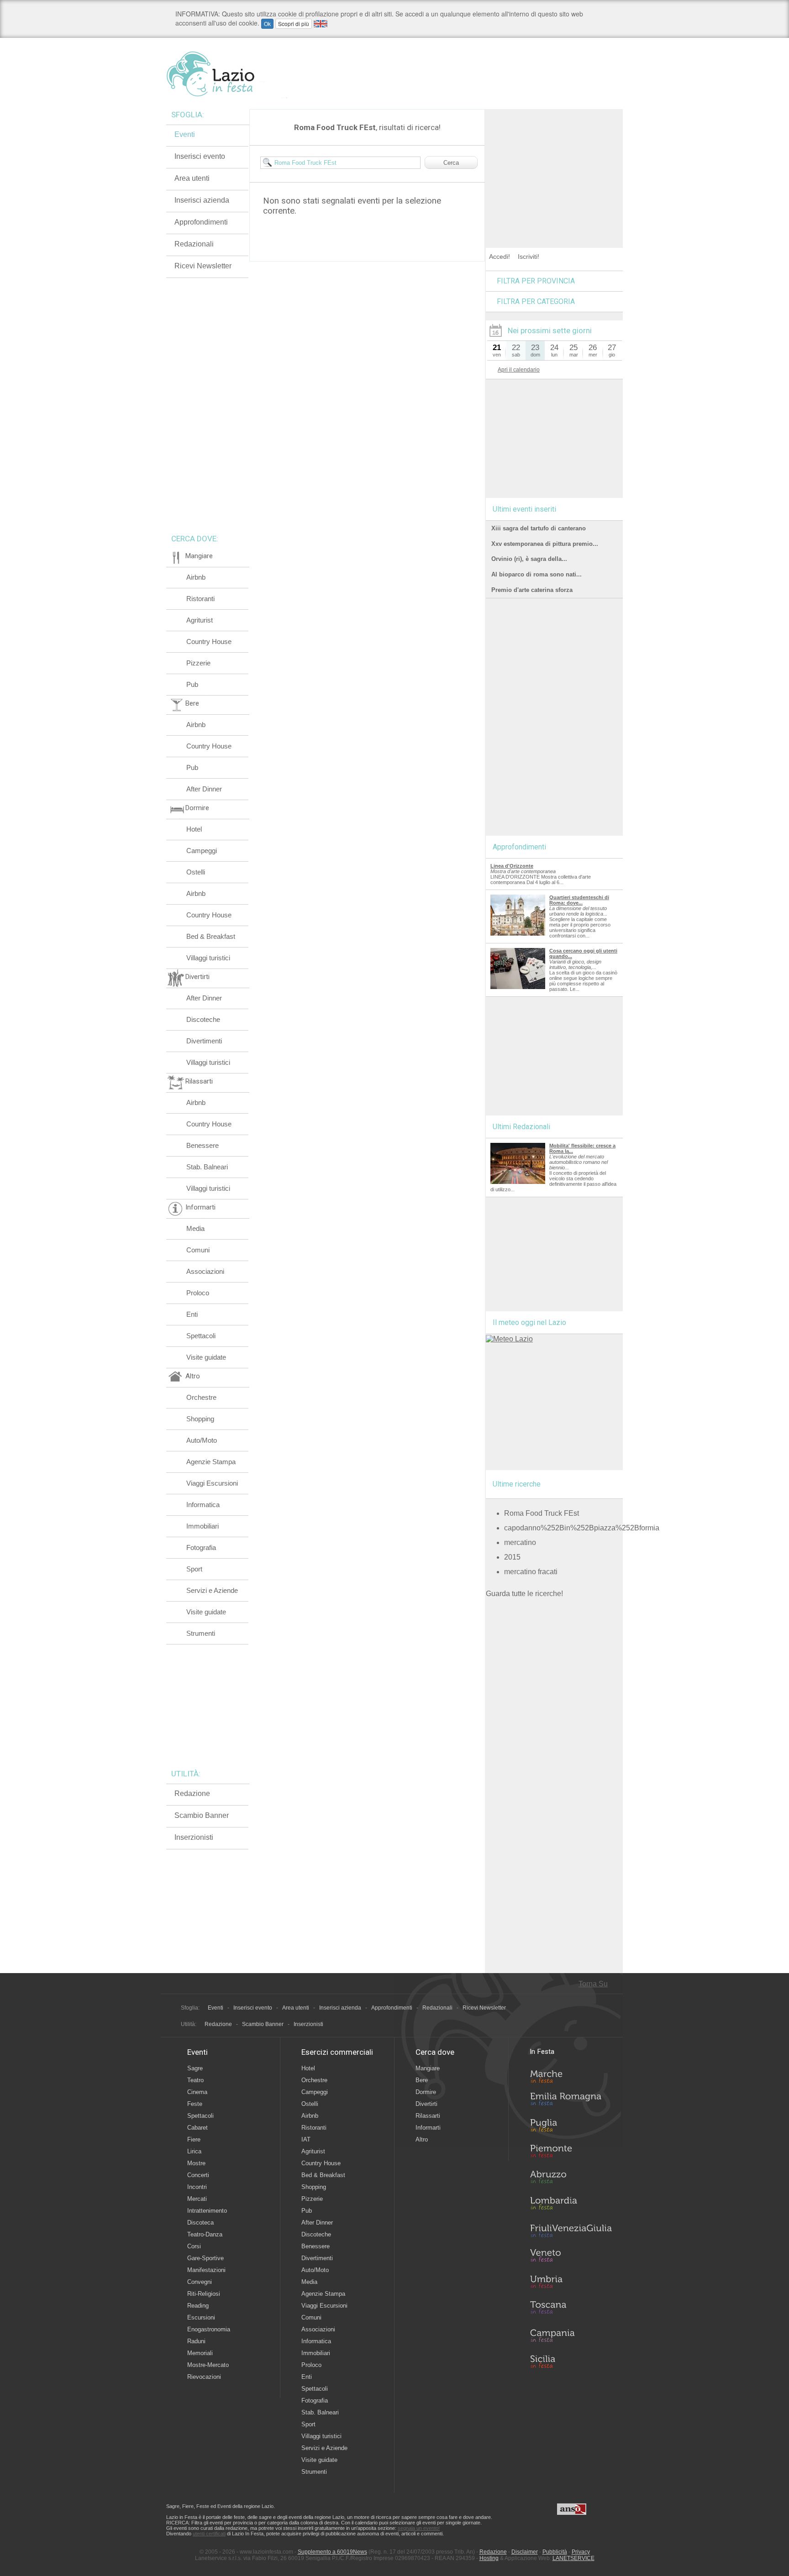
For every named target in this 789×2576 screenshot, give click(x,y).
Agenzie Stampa (211, 1462)
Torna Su (593, 1984)
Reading (198, 2306)
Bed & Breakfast (211, 936)
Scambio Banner (202, 1815)
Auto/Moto (202, 1440)
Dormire (426, 2092)
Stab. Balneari (207, 1167)
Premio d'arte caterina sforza (532, 590)
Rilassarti (428, 2116)
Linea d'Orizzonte (512, 866)
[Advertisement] (554, 166)
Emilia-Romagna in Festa (571, 2101)
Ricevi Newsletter (203, 266)
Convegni (200, 2282)
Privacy (581, 2552)
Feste (195, 2104)
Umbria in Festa (571, 2283)
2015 (512, 1557)
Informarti (428, 2128)
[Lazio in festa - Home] (227, 74)
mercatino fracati (531, 1572)
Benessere (203, 1145)
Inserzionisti (194, 1837)
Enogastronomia (209, 2329)
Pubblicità (555, 2552)
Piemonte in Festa (571, 2153)
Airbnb (196, 577)
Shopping (200, 1419)
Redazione (192, 1793)
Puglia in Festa (571, 2127)
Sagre (195, 2068)
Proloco (198, 1293)
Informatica (203, 1505)
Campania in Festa (571, 2335)
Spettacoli (201, 1336)
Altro (422, 2139)
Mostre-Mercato (208, 2365)
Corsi (194, 2246)
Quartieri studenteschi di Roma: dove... (579, 900)
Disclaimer (525, 2552)
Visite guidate (206, 1357)
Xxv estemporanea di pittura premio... (545, 544)
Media (195, 1228)
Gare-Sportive (205, 2258)
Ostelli (196, 872)
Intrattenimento (207, 2211)
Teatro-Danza (205, 2234)
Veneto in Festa (571, 2257)
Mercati (197, 2199)
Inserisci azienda (202, 200)
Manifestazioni (206, 2270)
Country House (209, 641)
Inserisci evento (200, 156)
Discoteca (200, 2223)
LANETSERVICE (573, 2558)
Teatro (195, 2080)
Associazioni (205, 1271)
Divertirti (426, 2104)
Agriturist (200, 620)
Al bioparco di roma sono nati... (537, 574)
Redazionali (194, 244)
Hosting (489, 2558)
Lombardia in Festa (571, 2205)
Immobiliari (203, 1526)
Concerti (198, 2175)
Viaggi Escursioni (212, 1483)
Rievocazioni (204, 2377)
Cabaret (197, 2128)
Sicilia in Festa (571, 2361)
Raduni (196, 2341)
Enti (192, 1314)
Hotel (194, 829)
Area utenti (192, 178)
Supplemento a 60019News (332, 2552)
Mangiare (428, 2068)
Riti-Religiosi (204, 2294)
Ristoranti (200, 599)
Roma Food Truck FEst (542, 1513)
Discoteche (203, 1019)
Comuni (198, 1250)
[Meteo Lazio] (509, 1339)
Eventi (185, 134)
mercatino (520, 1542)
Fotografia (201, 1547)
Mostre (196, 2163)
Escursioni (201, 2317)
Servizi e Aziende (212, 1590)
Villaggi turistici (208, 958)
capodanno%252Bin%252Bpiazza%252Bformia (582, 1528)
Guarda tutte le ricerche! (524, 1594)
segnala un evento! (419, 2528)
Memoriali (200, 2353)
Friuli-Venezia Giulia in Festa (571, 2231)
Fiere (194, 2139)
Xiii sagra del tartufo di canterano (539, 528)
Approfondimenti (201, 222)
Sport (194, 1569)
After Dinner (204, 789)
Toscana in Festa (571, 2309)
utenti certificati (209, 2534)
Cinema (197, 2092)
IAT (306, 2139)
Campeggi (202, 851)
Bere (422, 2080)
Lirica (194, 2151)
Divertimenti (204, 1041)
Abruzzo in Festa (571, 2179)
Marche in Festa (571, 2075)
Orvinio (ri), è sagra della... (529, 559)
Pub (192, 684)
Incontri (197, 2187)
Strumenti (201, 1633)
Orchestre (201, 1397)
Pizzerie (198, 663)
